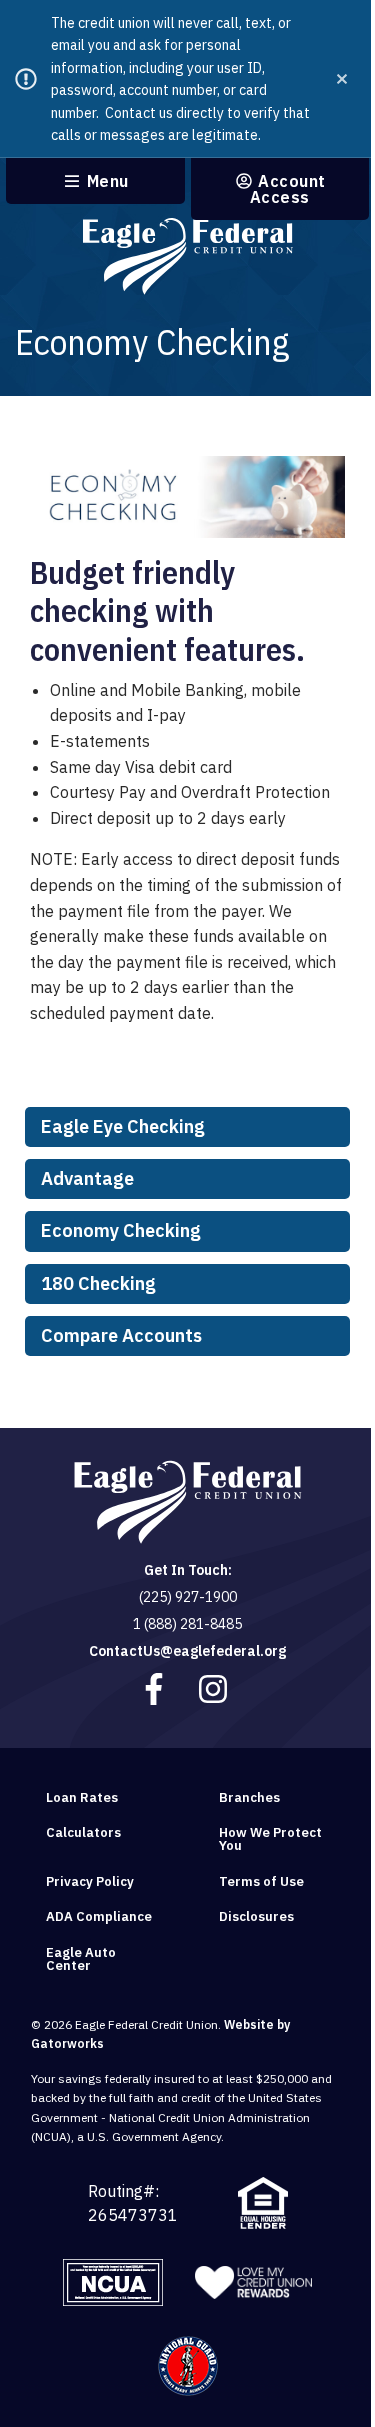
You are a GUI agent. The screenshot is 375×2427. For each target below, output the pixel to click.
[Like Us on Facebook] (156, 1689)
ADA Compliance (99, 1916)
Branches (249, 1797)
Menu (105, 181)
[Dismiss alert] (342, 79)
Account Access (288, 189)
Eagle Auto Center (81, 1959)
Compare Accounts (121, 1335)
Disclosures (256, 1916)
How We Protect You (270, 1839)
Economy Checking (121, 1230)
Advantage (87, 1178)
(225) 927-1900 (188, 1597)
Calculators (83, 1832)
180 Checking (98, 1283)
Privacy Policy (90, 1881)
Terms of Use (261, 1881)
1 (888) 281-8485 (187, 1624)
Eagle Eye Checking (123, 1126)
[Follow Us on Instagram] (215, 1689)
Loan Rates (82, 1797)
